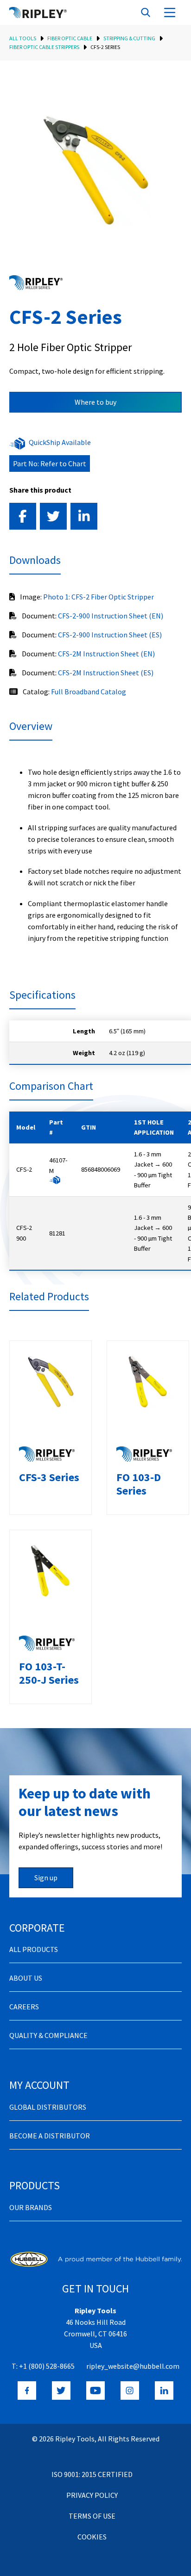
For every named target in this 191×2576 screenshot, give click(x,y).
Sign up (46, 1878)
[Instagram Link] (130, 2391)
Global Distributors (48, 2107)
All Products (34, 1949)
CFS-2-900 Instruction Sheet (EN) (111, 616)
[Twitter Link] (61, 2391)
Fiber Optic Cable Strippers (44, 47)
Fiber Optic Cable (70, 38)
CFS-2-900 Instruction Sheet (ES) (110, 635)
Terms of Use (92, 2516)
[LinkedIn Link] (164, 2391)
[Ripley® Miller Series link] (36, 283)
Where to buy (95, 402)
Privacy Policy (92, 2495)
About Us (26, 1978)
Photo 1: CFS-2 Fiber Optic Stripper (99, 597)
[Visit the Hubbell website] (95, 2259)
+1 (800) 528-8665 (47, 2366)
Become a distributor (50, 2136)
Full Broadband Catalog (89, 692)
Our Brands (31, 2207)
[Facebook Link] (27, 2391)
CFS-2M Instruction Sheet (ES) (106, 673)
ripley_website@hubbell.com (133, 2366)
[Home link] (38, 12)
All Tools (23, 38)
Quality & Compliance (48, 2035)
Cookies (92, 2537)
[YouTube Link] (95, 2391)
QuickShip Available (59, 442)
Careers (24, 2007)
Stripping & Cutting (129, 38)
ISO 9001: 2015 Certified (92, 2474)
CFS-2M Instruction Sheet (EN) (106, 654)
